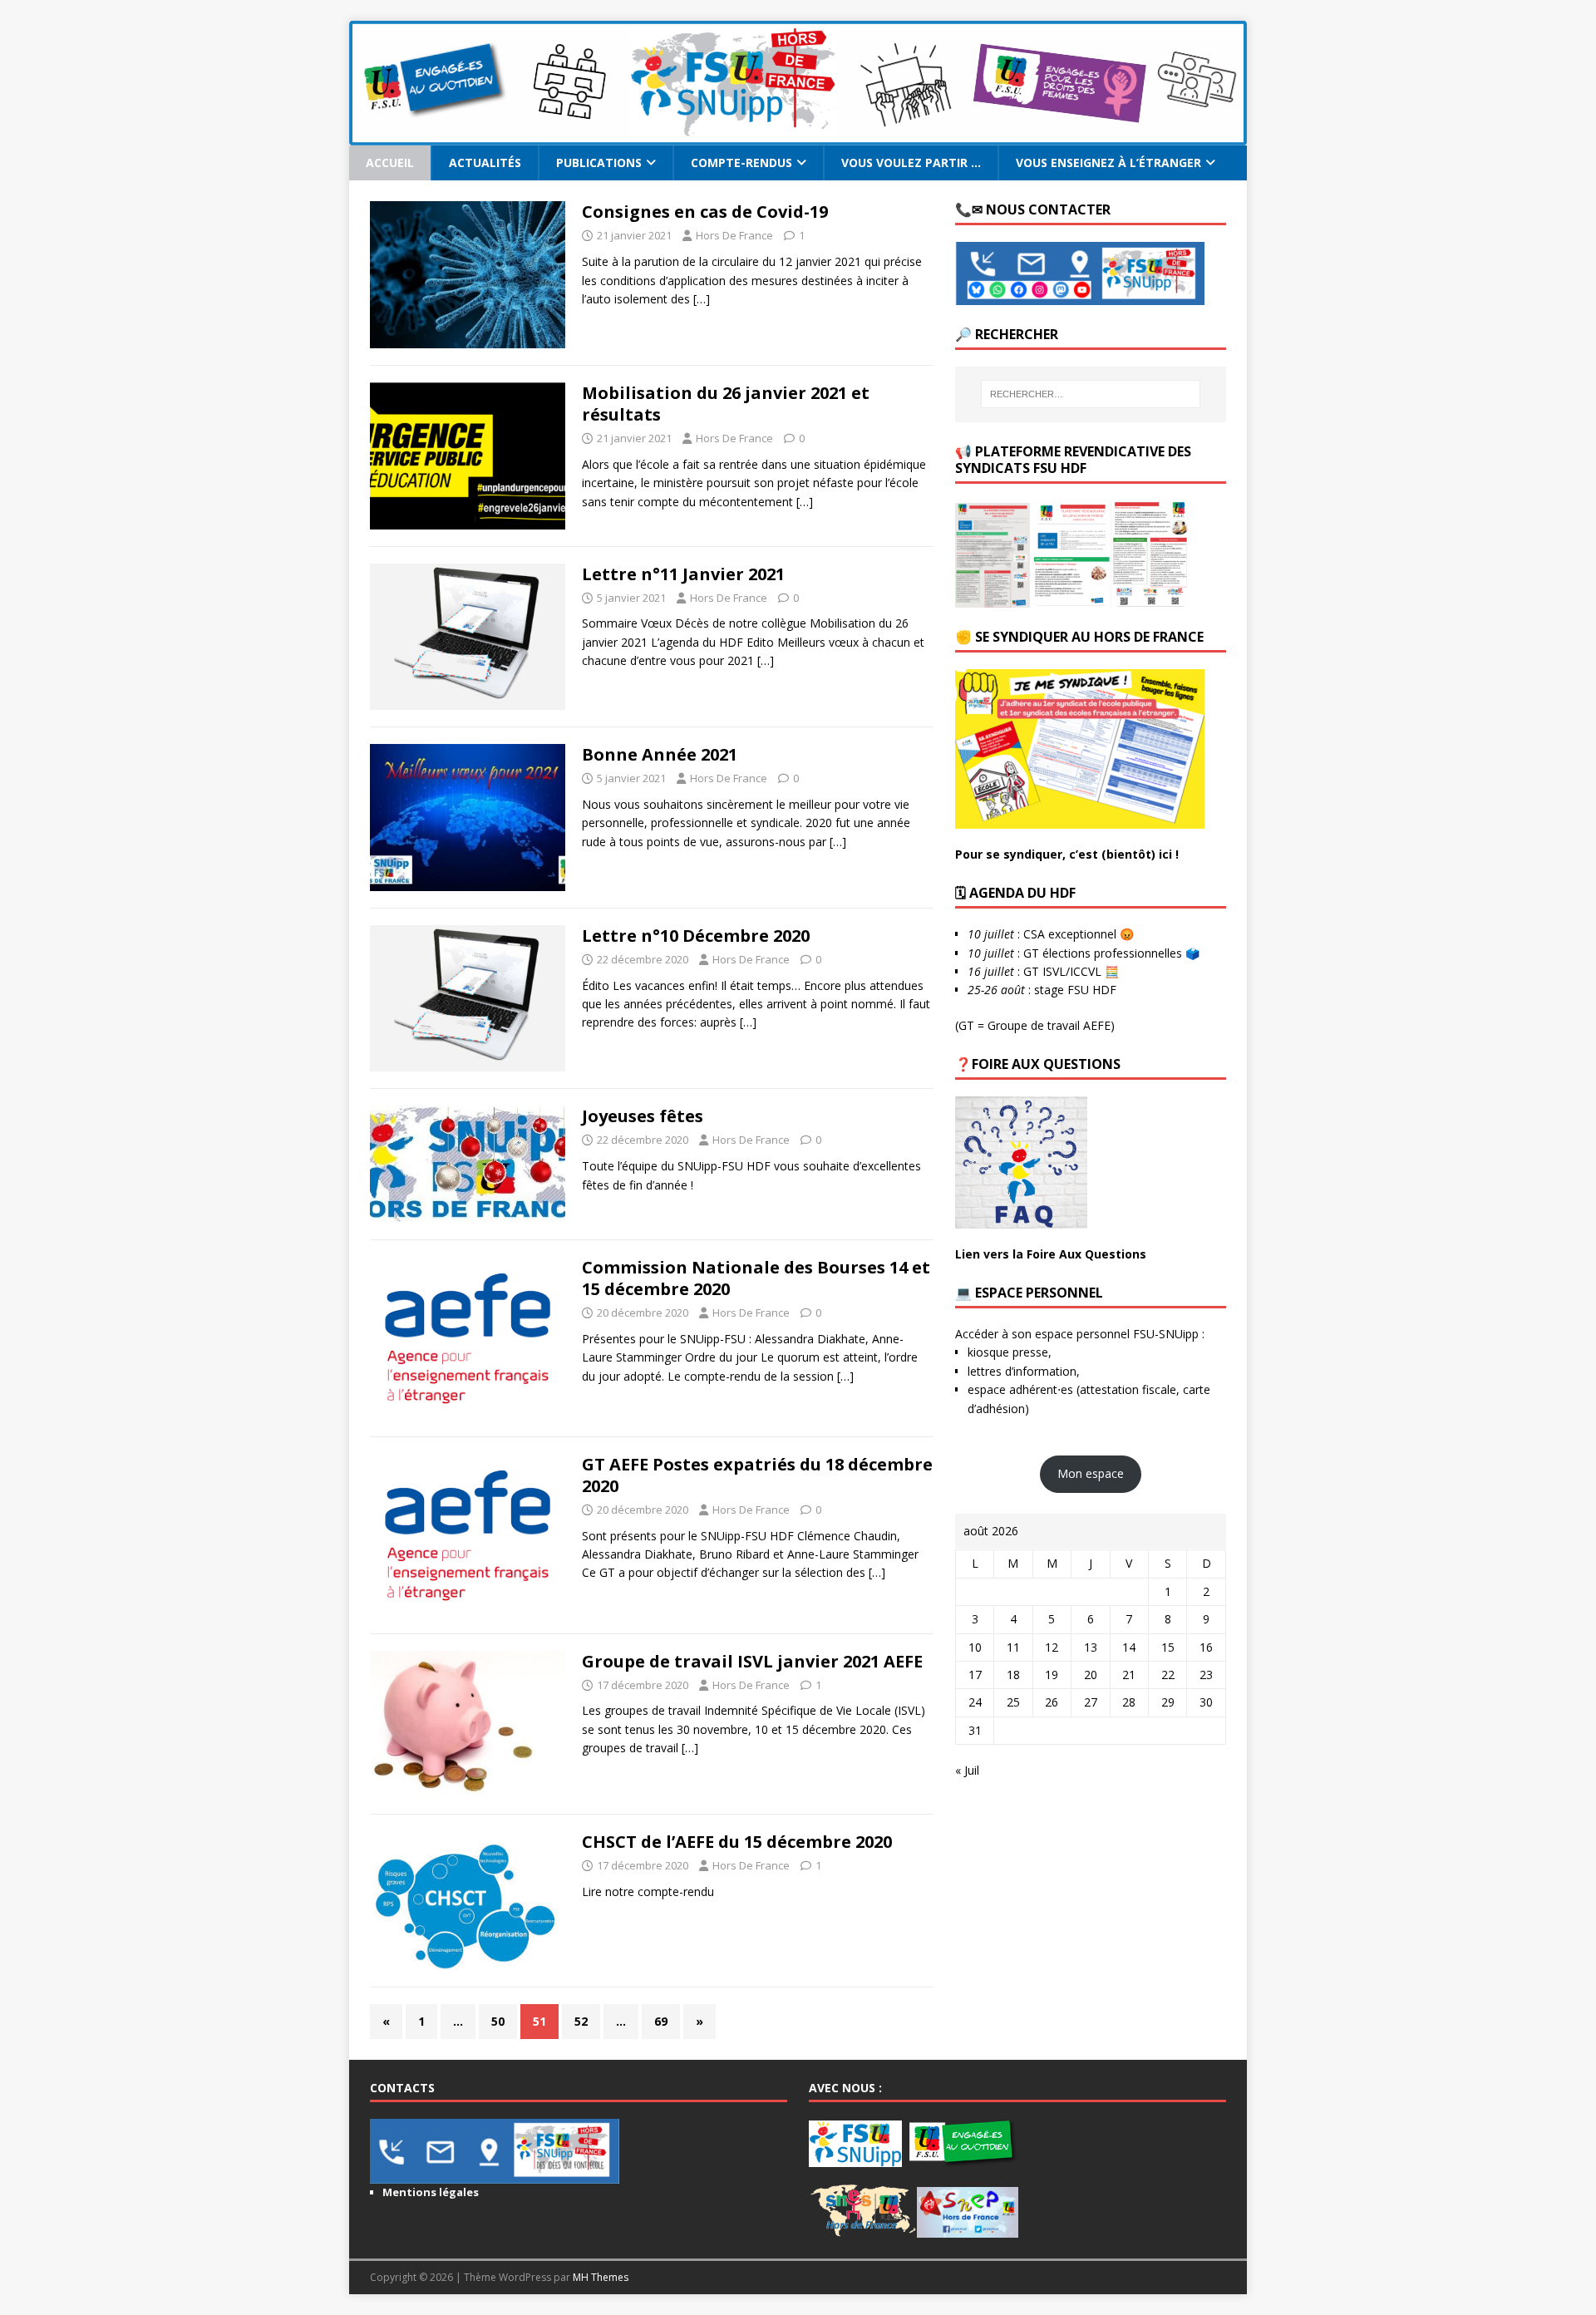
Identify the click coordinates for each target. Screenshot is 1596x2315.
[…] (702, 299)
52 (581, 2021)
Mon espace (1091, 1473)
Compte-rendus (741, 163)
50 (498, 2021)
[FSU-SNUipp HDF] (798, 136)
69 (661, 2021)
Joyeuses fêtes (643, 1116)
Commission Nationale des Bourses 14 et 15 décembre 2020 (756, 1278)
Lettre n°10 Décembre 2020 (696, 936)
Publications (599, 163)
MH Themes (601, 2277)
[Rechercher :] (1091, 394)
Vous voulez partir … (911, 163)
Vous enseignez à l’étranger (1108, 163)
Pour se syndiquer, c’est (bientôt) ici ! (1067, 854)
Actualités (485, 163)
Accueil (390, 163)
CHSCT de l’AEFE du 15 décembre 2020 (737, 1842)
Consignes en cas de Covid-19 (705, 212)
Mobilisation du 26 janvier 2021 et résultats (726, 404)
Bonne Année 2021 (660, 754)
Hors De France (734, 235)
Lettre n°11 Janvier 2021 (683, 574)
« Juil (967, 1770)
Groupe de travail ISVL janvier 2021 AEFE (752, 1661)
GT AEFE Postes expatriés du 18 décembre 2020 (757, 1475)
